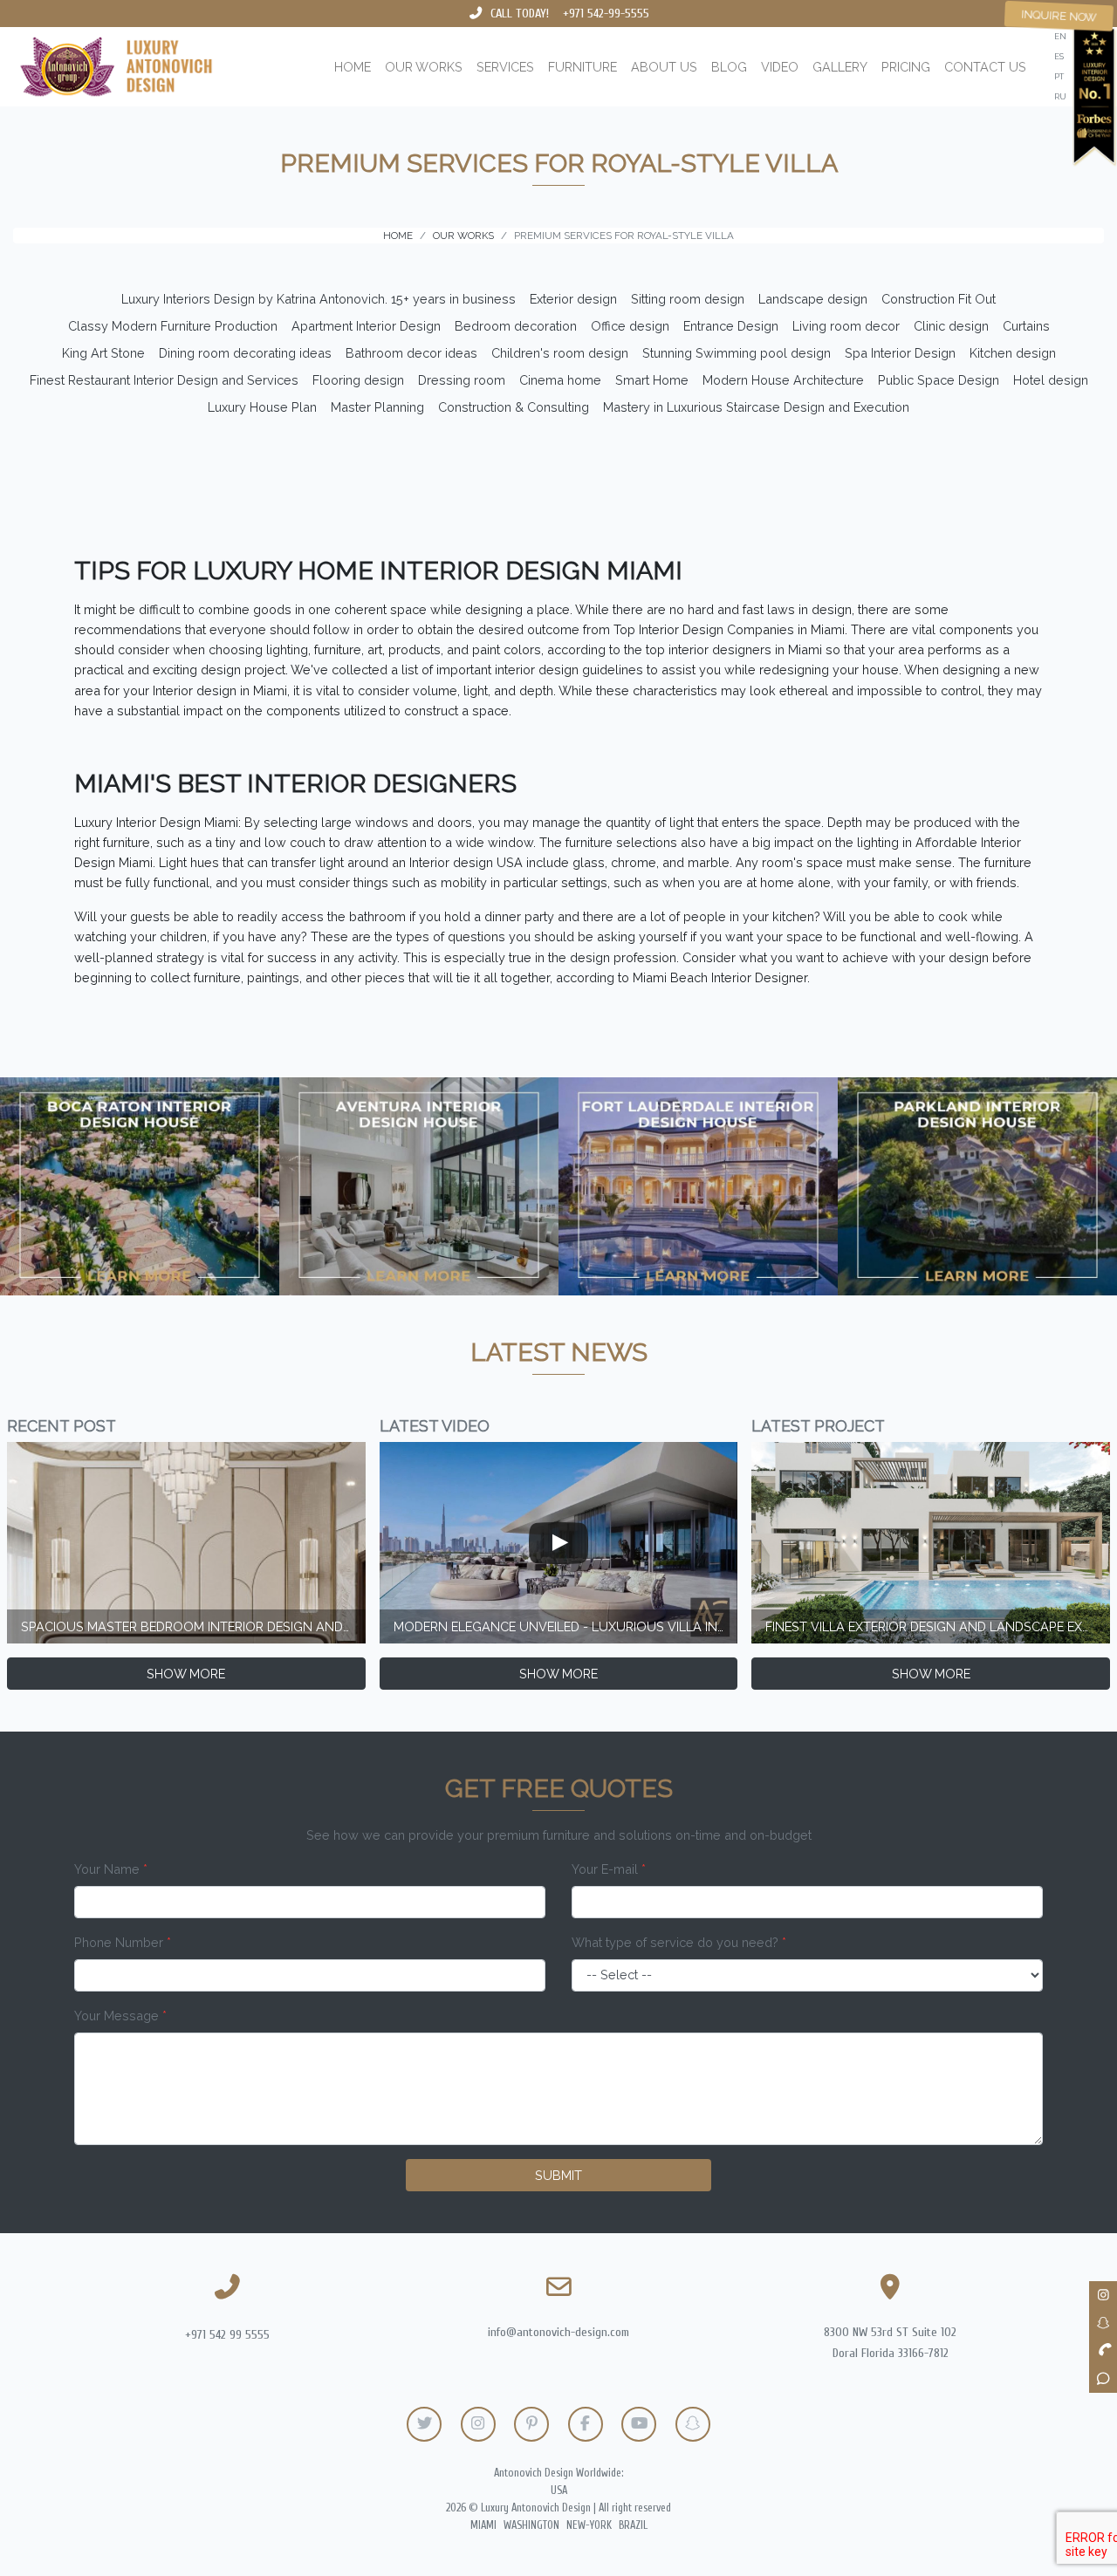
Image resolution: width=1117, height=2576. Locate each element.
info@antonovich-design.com (558, 2332)
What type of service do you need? (679, 1942)
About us (664, 67)
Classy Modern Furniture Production (173, 326)
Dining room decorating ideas (245, 353)
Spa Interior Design (900, 353)
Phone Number (123, 1942)
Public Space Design (939, 380)
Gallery (840, 67)
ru (1060, 96)
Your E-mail (609, 1869)
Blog (729, 67)
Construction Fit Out (939, 299)
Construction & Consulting (514, 407)
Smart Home (652, 380)
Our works (424, 67)
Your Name (111, 1869)
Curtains (1026, 326)
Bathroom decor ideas (411, 353)
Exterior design (573, 299)
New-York (589, 2525)
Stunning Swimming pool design (737, 353)
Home (353, 67)
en (1060, 36)
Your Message (120, 2016)
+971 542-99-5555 (606, 14)
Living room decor (846, 326)
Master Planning (377, 407)
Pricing (906, 67)
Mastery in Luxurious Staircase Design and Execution (756, 407)
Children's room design (560, 353)
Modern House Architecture (783, 380)
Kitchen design (1013, 353)
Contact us (985, 67)
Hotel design (1051, 380)
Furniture (582, 67)
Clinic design (951, 326)
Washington (531, 2525)
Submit (558, 2175)
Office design (630, 326)
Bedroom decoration (516, 326)
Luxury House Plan (262, 407)
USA (559, 2491)
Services (505, 67)
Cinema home (560, 380)
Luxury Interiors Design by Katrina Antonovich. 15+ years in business (319, 299)
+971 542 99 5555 (227, 2335)
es (1059, 56)
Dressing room (462, 380)
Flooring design (358, 380)
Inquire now (1059, 16)
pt (1059, 76)
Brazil (633, 2525)
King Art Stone (103, 353)
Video (780, 67)
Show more (186, 1674)
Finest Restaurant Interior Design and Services (164, 380)
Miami (483, 2525)
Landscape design (813, 299)
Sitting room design (688, 299)
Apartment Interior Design (366, 326)
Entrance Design (731, 326)
